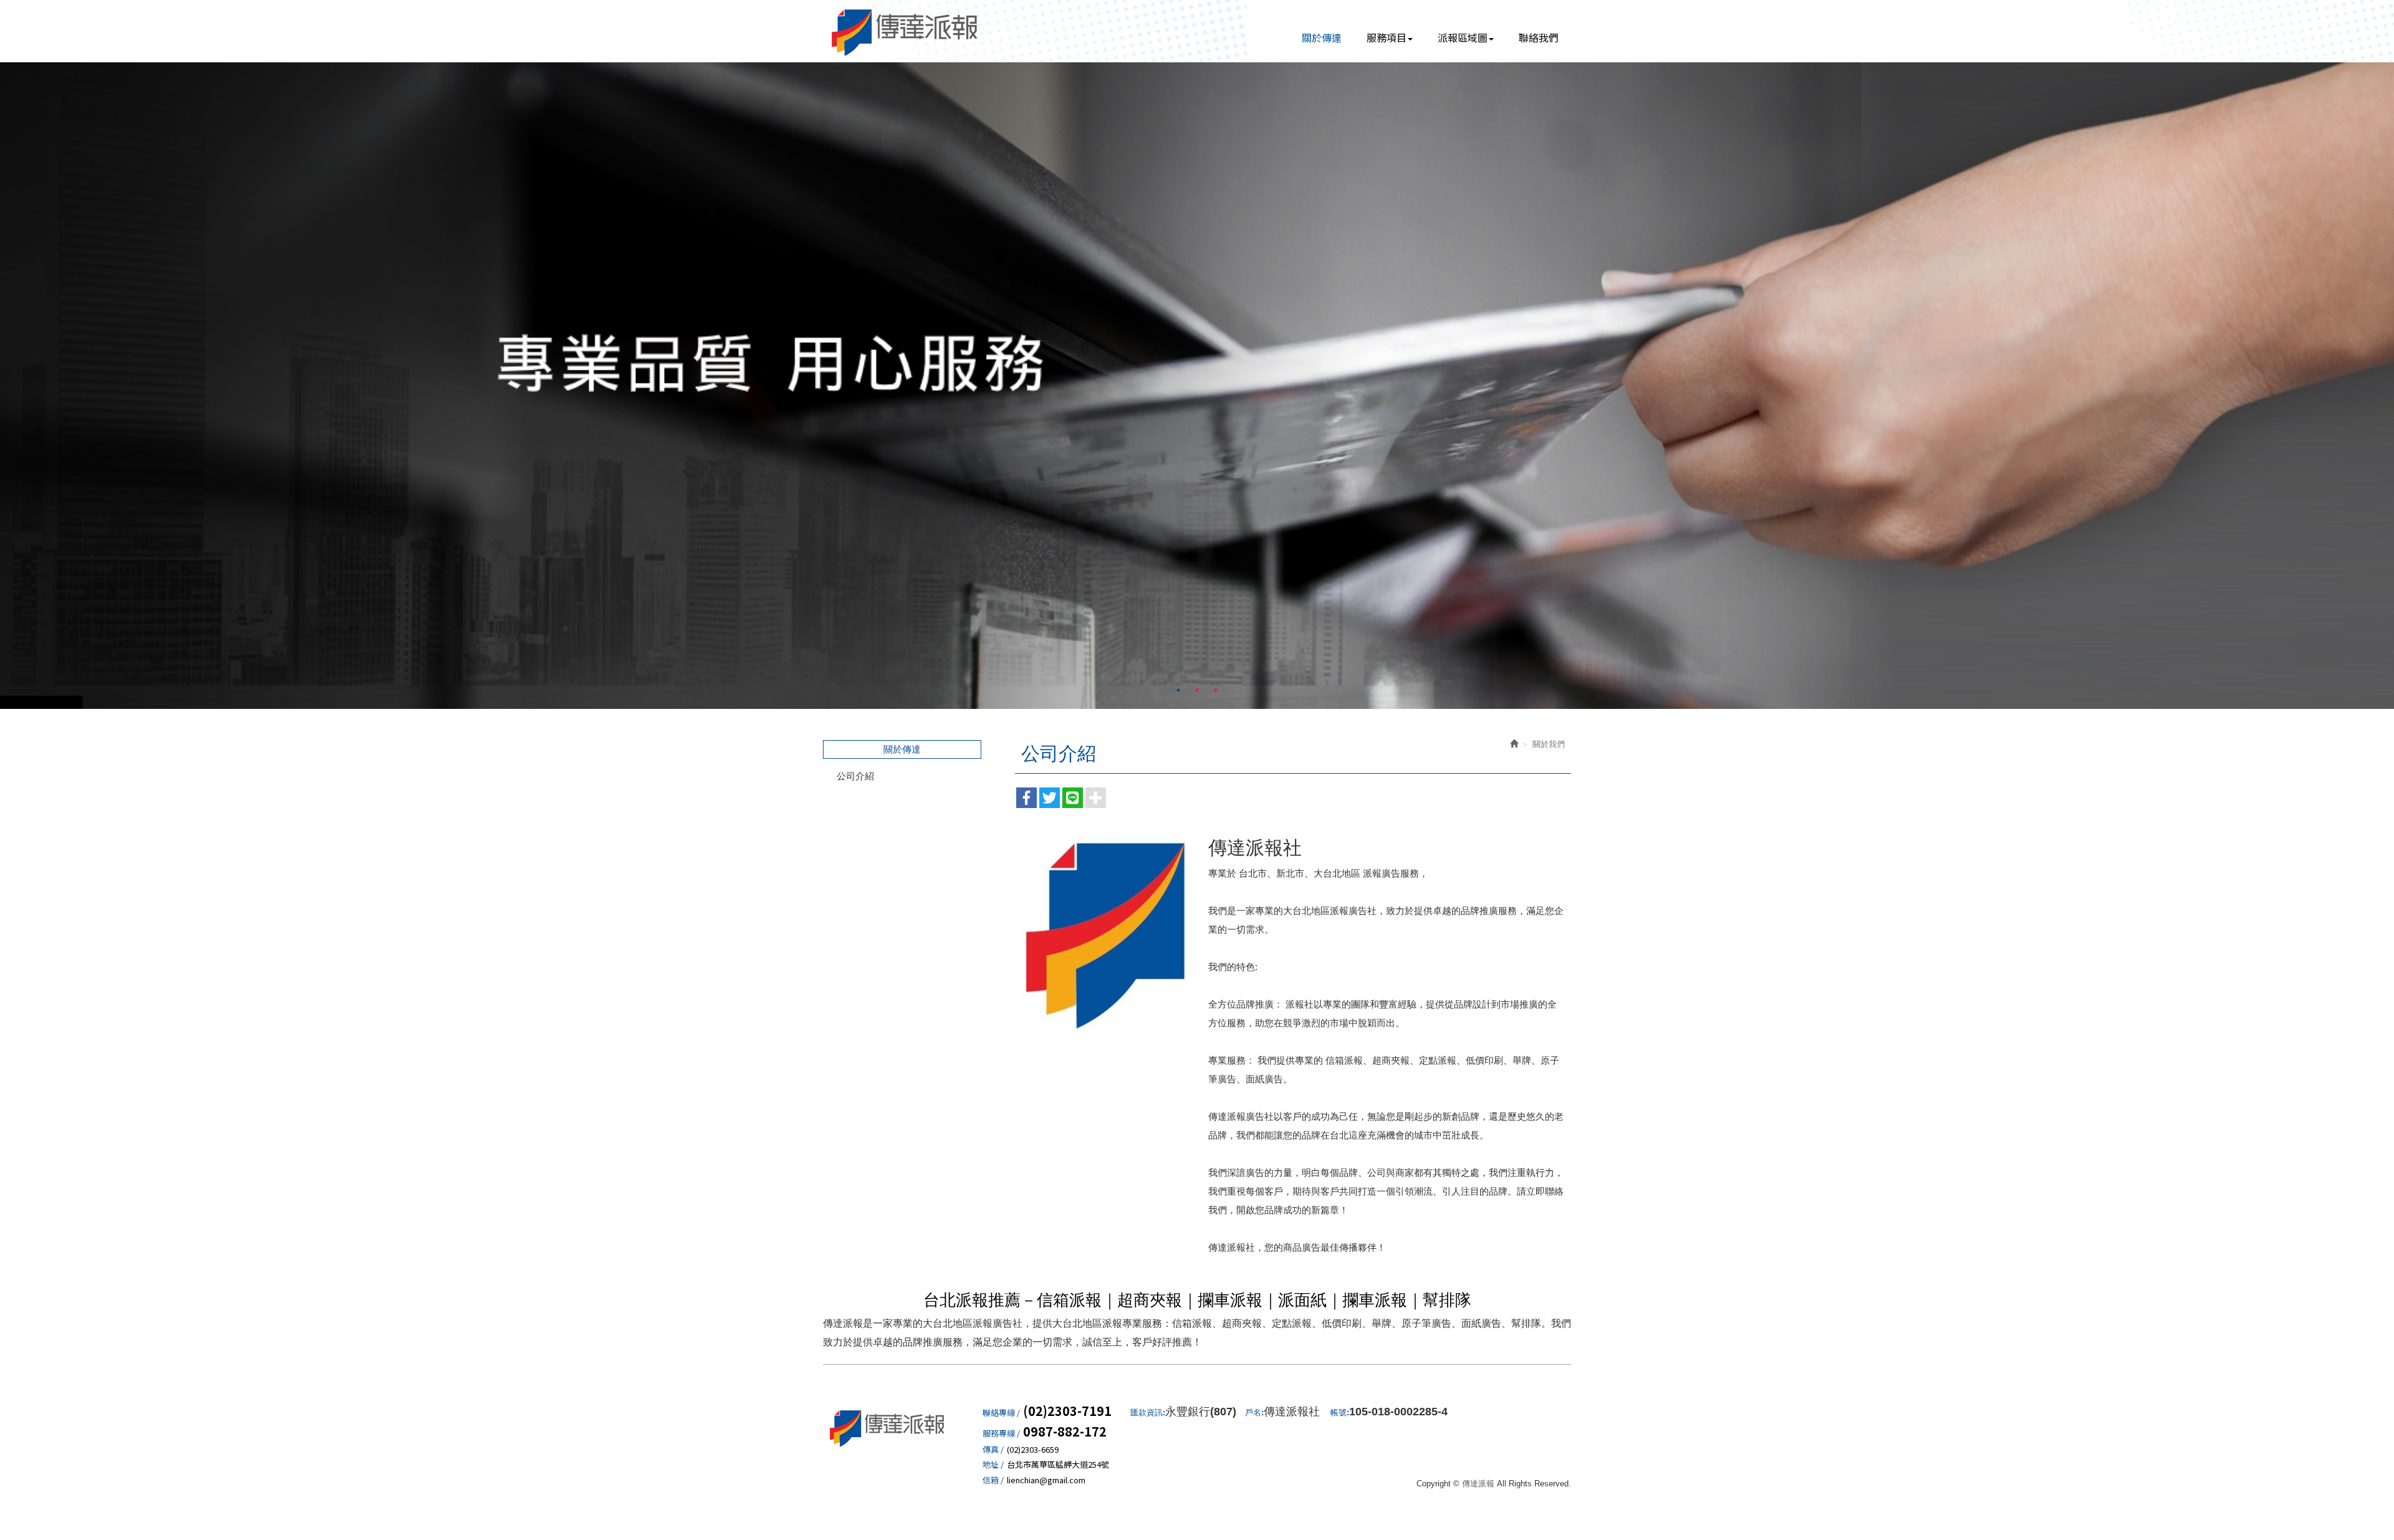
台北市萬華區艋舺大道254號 (1058, 1465)
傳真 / (993, 1450)
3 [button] (1216, 690)
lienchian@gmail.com (1046, 1480)
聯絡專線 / (1001, 1413)
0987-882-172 (1065, 1432)
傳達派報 (905, 31)
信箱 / (993, 1480)
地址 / (993, 1465)
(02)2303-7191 (1067, 1411)
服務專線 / (1001, 1433)
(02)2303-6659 (1033, 1450)
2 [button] (1197, 690)
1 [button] (1178, 690)
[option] (1197, 386)
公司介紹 (855, 776)
